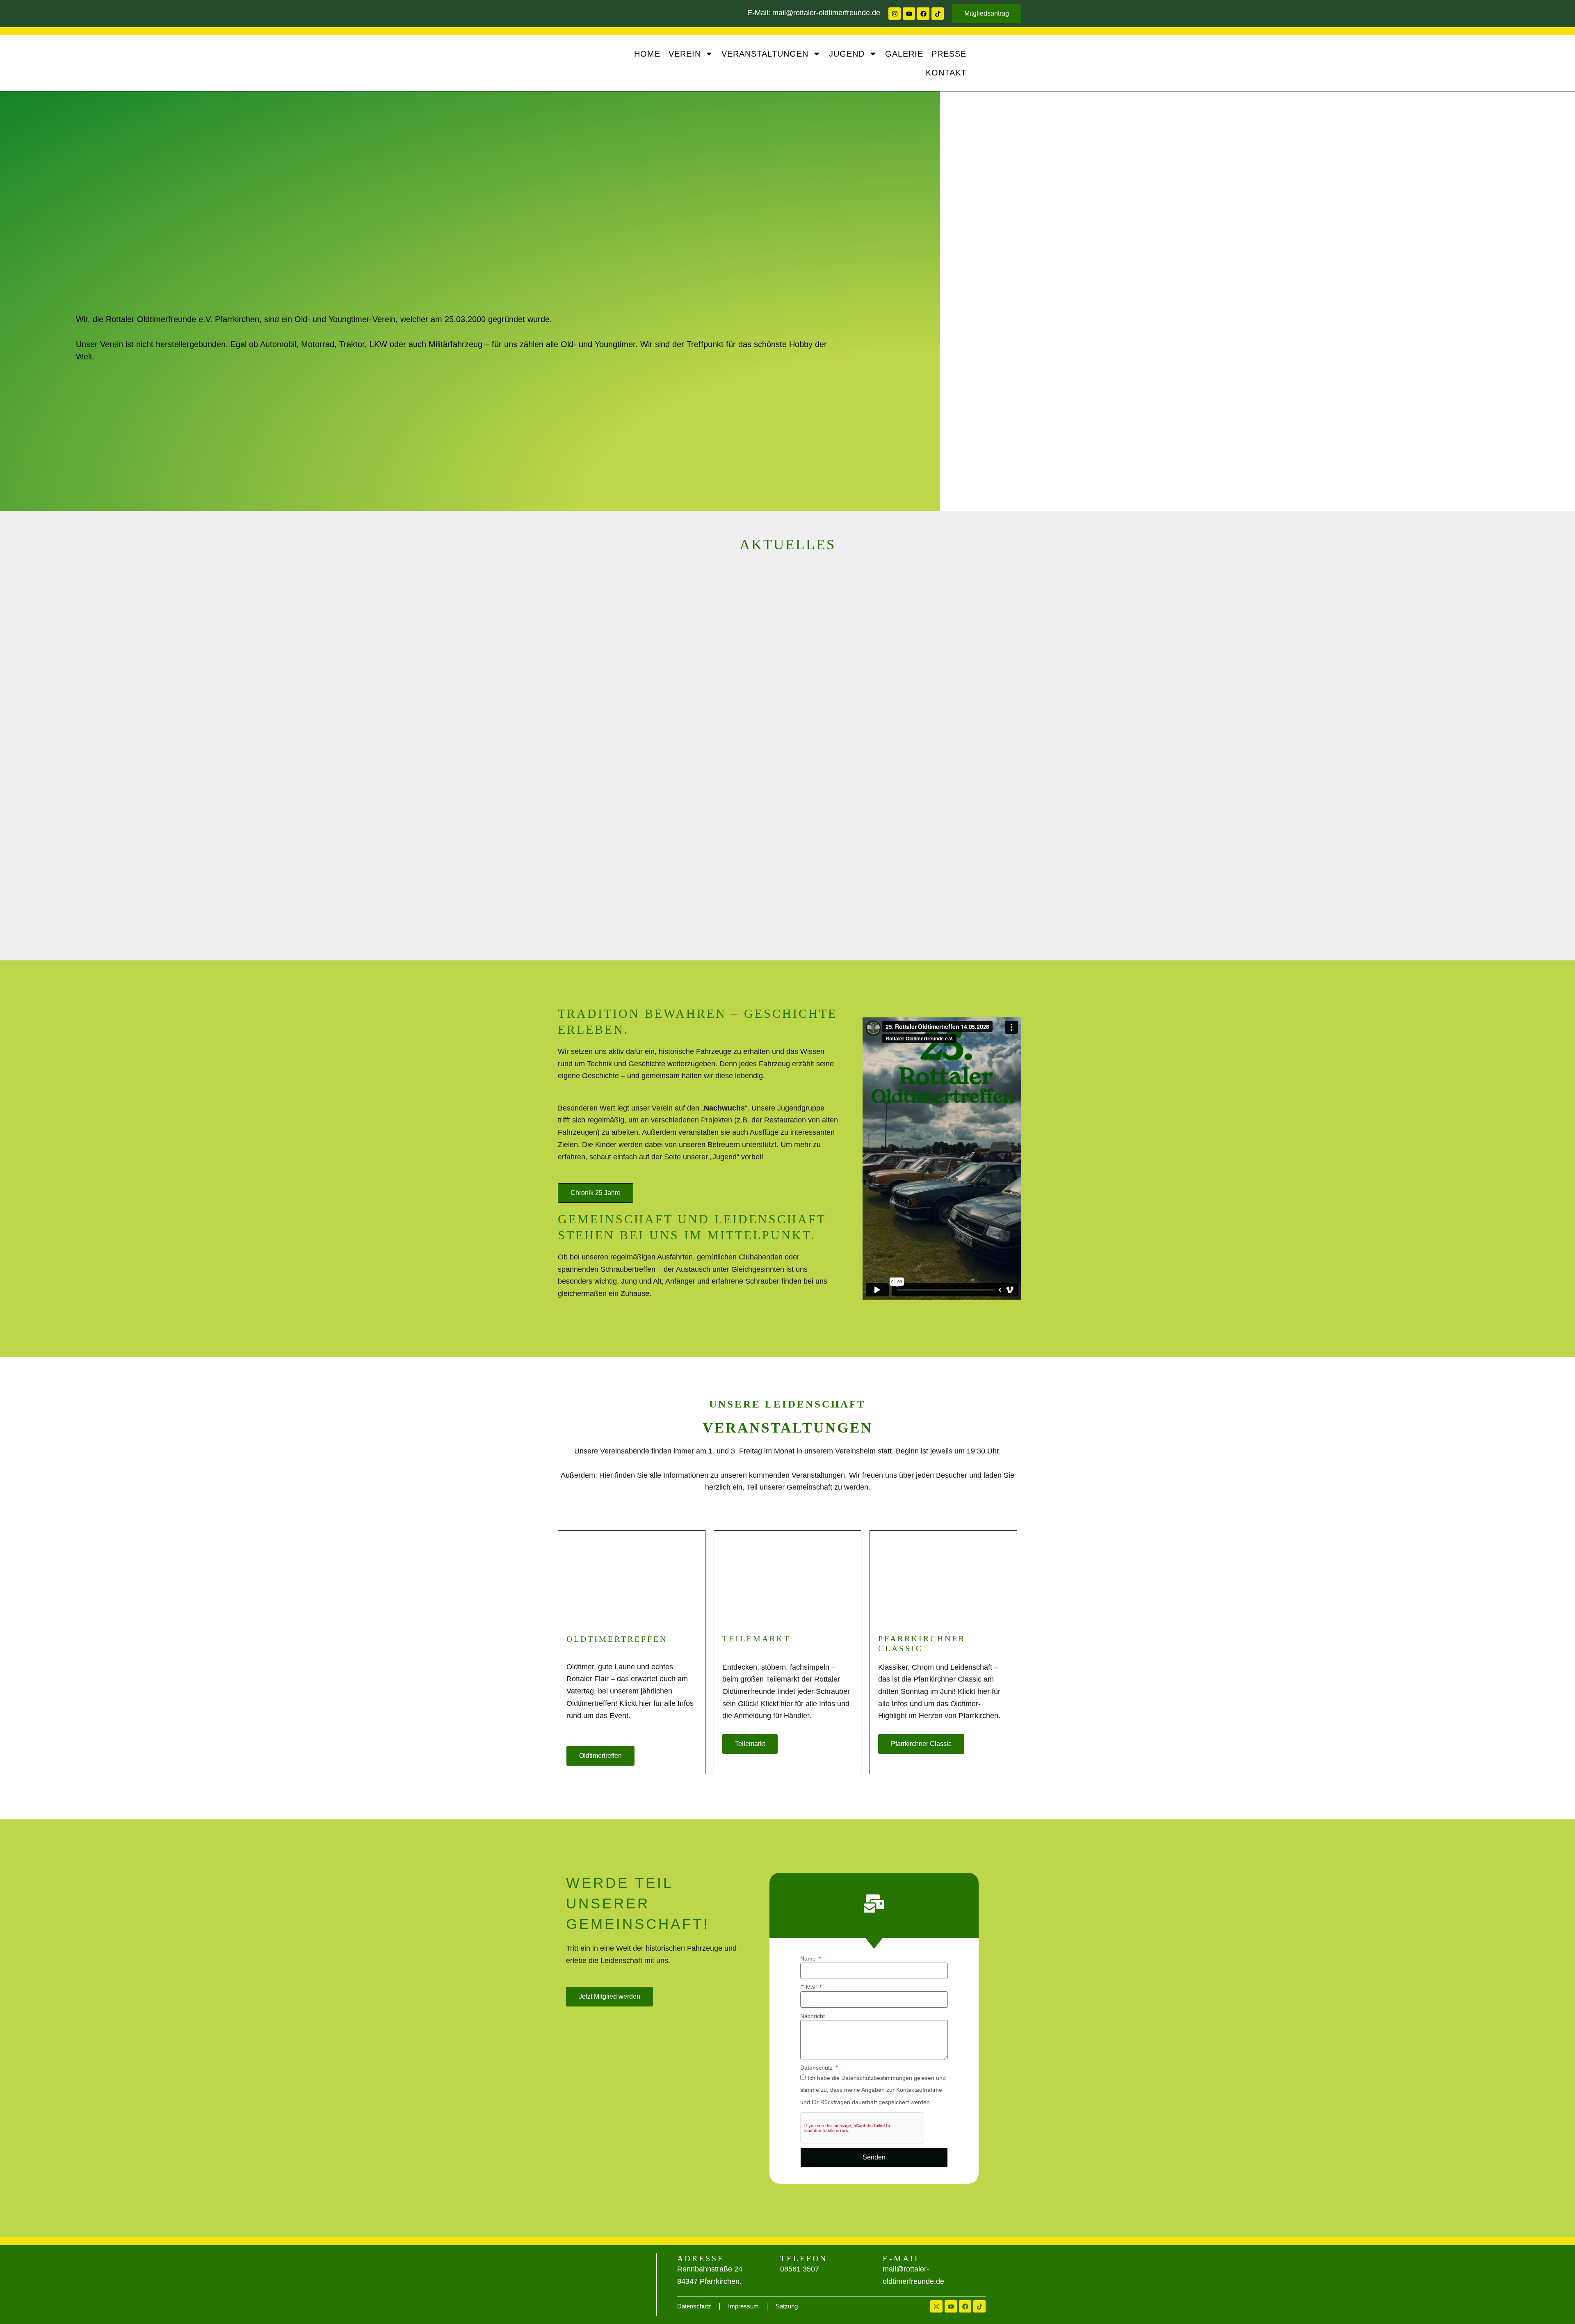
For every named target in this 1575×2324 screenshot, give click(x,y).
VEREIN (685, 54)
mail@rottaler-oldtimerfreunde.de (826, 13)
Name (809, 1958)
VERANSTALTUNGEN (765, 54)
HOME (647, 54)
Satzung (787, 2306)
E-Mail (809, 1987)
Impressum (743, 2306)
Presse (949, 54)
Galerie (904, 54)
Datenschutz (817, 2068)
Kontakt (946, 73)
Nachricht (813, 2016)
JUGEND (847, 54)
